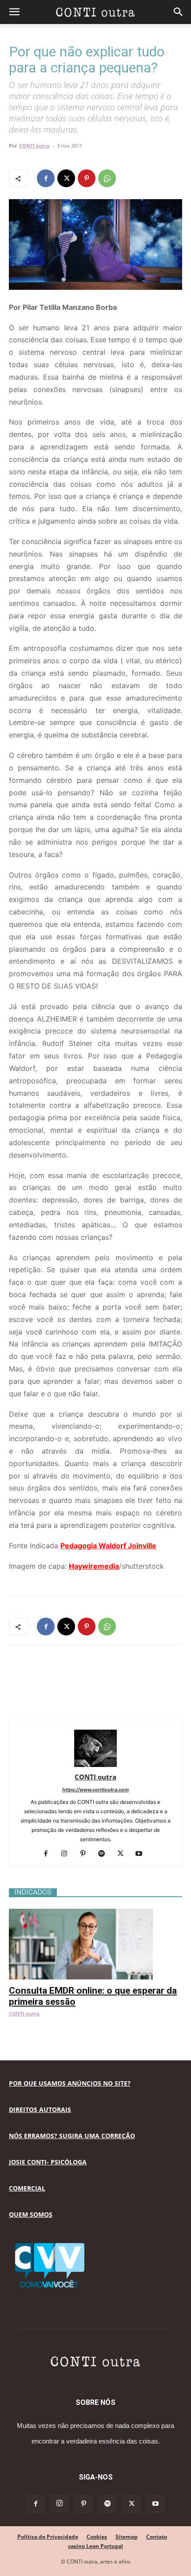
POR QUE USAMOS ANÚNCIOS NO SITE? (70, 2083)
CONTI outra (34, 146)
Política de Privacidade (48, 2537)
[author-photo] (95, 1765)
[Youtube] (142, 1854)
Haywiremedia (94, 1566)
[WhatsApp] (107, 178)
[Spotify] (105, 1854)
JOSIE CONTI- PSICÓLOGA (48, 2162)
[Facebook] (46, 178)
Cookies (97, 2537)
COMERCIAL (27, 2188)
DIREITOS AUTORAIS (40, 2109)
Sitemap (127, 2537)
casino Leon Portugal (95, 2546)
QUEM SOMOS (31, 2214)
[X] (66, 178)
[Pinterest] (87, 178)
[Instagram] (68, 1854)
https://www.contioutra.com (95, 1790)
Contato (157, 2537)
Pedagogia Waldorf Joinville (108, 1546)
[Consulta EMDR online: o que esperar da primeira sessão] (95, 1913)
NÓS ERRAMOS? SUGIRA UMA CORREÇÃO (72, 2136)
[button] (14, 12)
